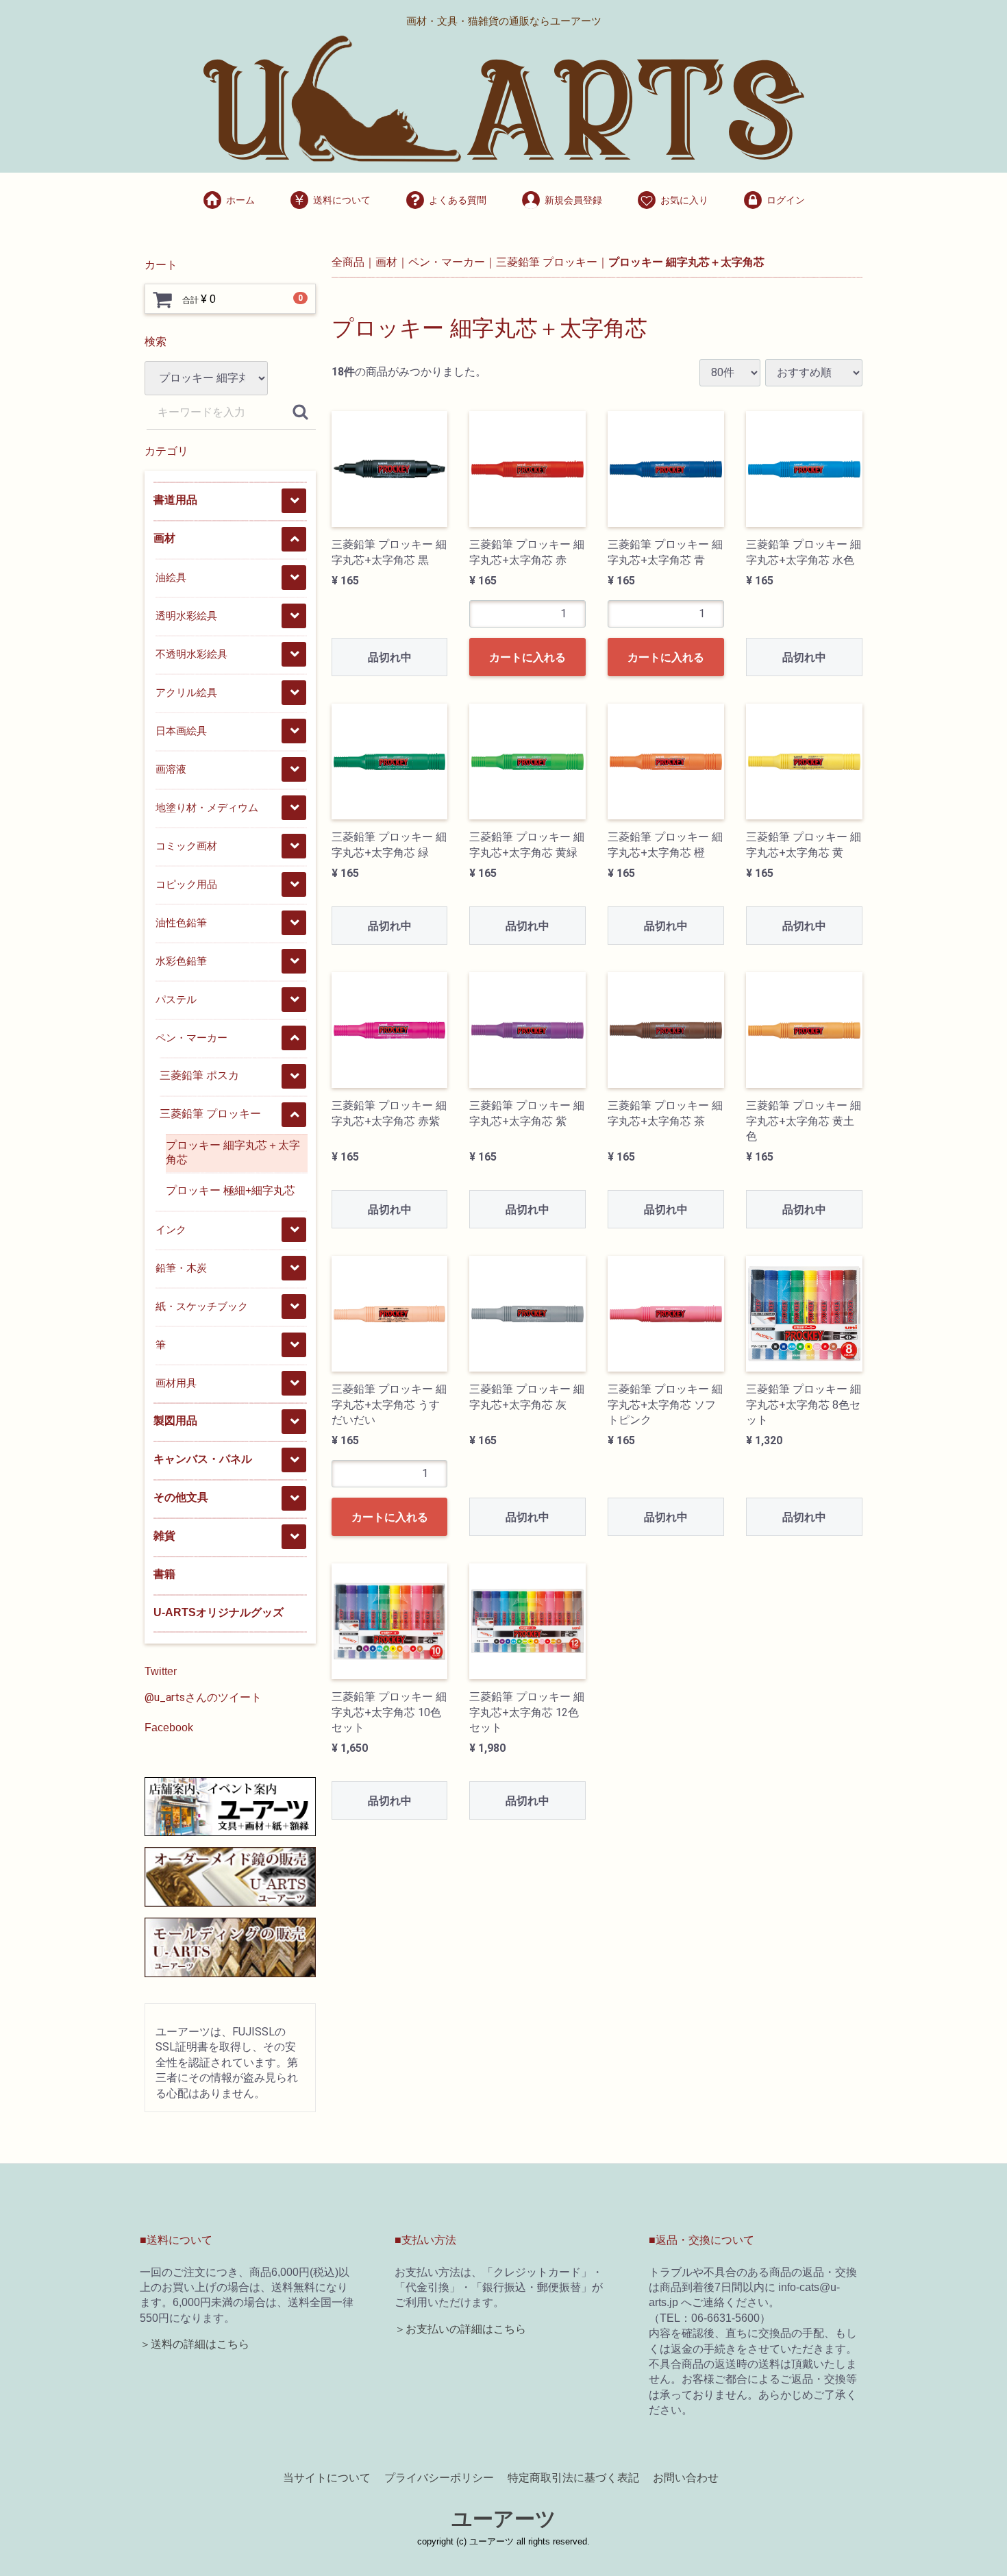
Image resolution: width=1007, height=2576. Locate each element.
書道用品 (175, 500)
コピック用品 (186, 884)
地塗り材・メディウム (207, 807)
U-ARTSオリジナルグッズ (219, 1612)
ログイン (786, 200)
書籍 (164, 1574)
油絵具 (171, 577)
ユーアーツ (504, 2519)
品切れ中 (390, 657)
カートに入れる (527, 657)
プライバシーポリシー (439, 2478)
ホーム (240, 200)
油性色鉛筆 (181, 922)
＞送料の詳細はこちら (195, 2344)
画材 (164, 538)
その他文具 (181, 1497)
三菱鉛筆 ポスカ (199, 1075)
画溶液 (171, 769)
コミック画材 (186, 846)
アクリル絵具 (186, 692)
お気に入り (684, 200)
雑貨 (164, 1536)
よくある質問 (458, 200)
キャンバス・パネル (203, 1459)
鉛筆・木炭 (181, 1268)
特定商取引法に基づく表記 (573, 2478)
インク (171, 1229)
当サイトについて (327, 2478)
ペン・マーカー (191, 1038)
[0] (162, 299)
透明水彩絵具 (186, 616)
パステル (176, 999)
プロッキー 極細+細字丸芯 (231, 1190)
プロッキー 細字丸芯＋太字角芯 (233, 1152)
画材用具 (176, 1383)
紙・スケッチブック (202, 1306)
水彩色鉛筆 (181, 961)
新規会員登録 (573, 200)
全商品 (348, 262)
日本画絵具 (181, 731)
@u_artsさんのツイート (203, 1697)
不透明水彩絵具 (191, 654)
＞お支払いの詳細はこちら (460, 2329)
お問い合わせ (686, 2478)
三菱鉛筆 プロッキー (210, 1114)
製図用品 (175, 1421)
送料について (342, 200)
